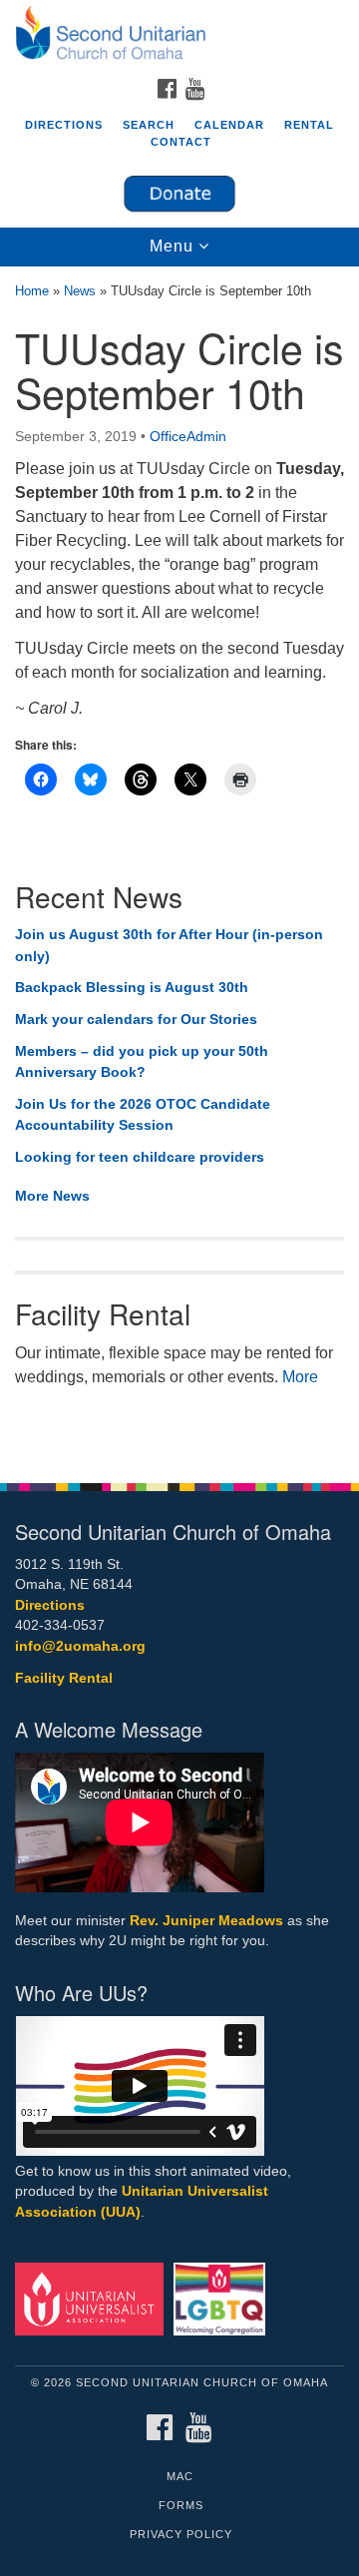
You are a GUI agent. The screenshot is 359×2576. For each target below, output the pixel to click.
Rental (309, 125)
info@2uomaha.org (80, 1646)
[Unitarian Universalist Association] (92, 2298)
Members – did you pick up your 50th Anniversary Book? (142, 1062)
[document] (179, 864)
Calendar (229, 125)
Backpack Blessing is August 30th (132, 987)
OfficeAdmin (188, 436)
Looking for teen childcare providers (140, 1157)
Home (32, 291)
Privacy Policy (181, 2534)
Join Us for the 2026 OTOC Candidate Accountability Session (143, 1115)
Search (149, 125)
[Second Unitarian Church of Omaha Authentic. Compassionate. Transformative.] (179, 34)
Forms (181, 2505)
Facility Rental (64, 1678)
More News (52, 1196)
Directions (64, 125)
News (80, 291)
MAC (180, 2476)
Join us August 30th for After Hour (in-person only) (169, 945)
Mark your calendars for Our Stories (136, 1019)
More (300, 1377)
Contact (181, 142)
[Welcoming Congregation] (223, 2298)
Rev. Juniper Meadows (206, 1921)
